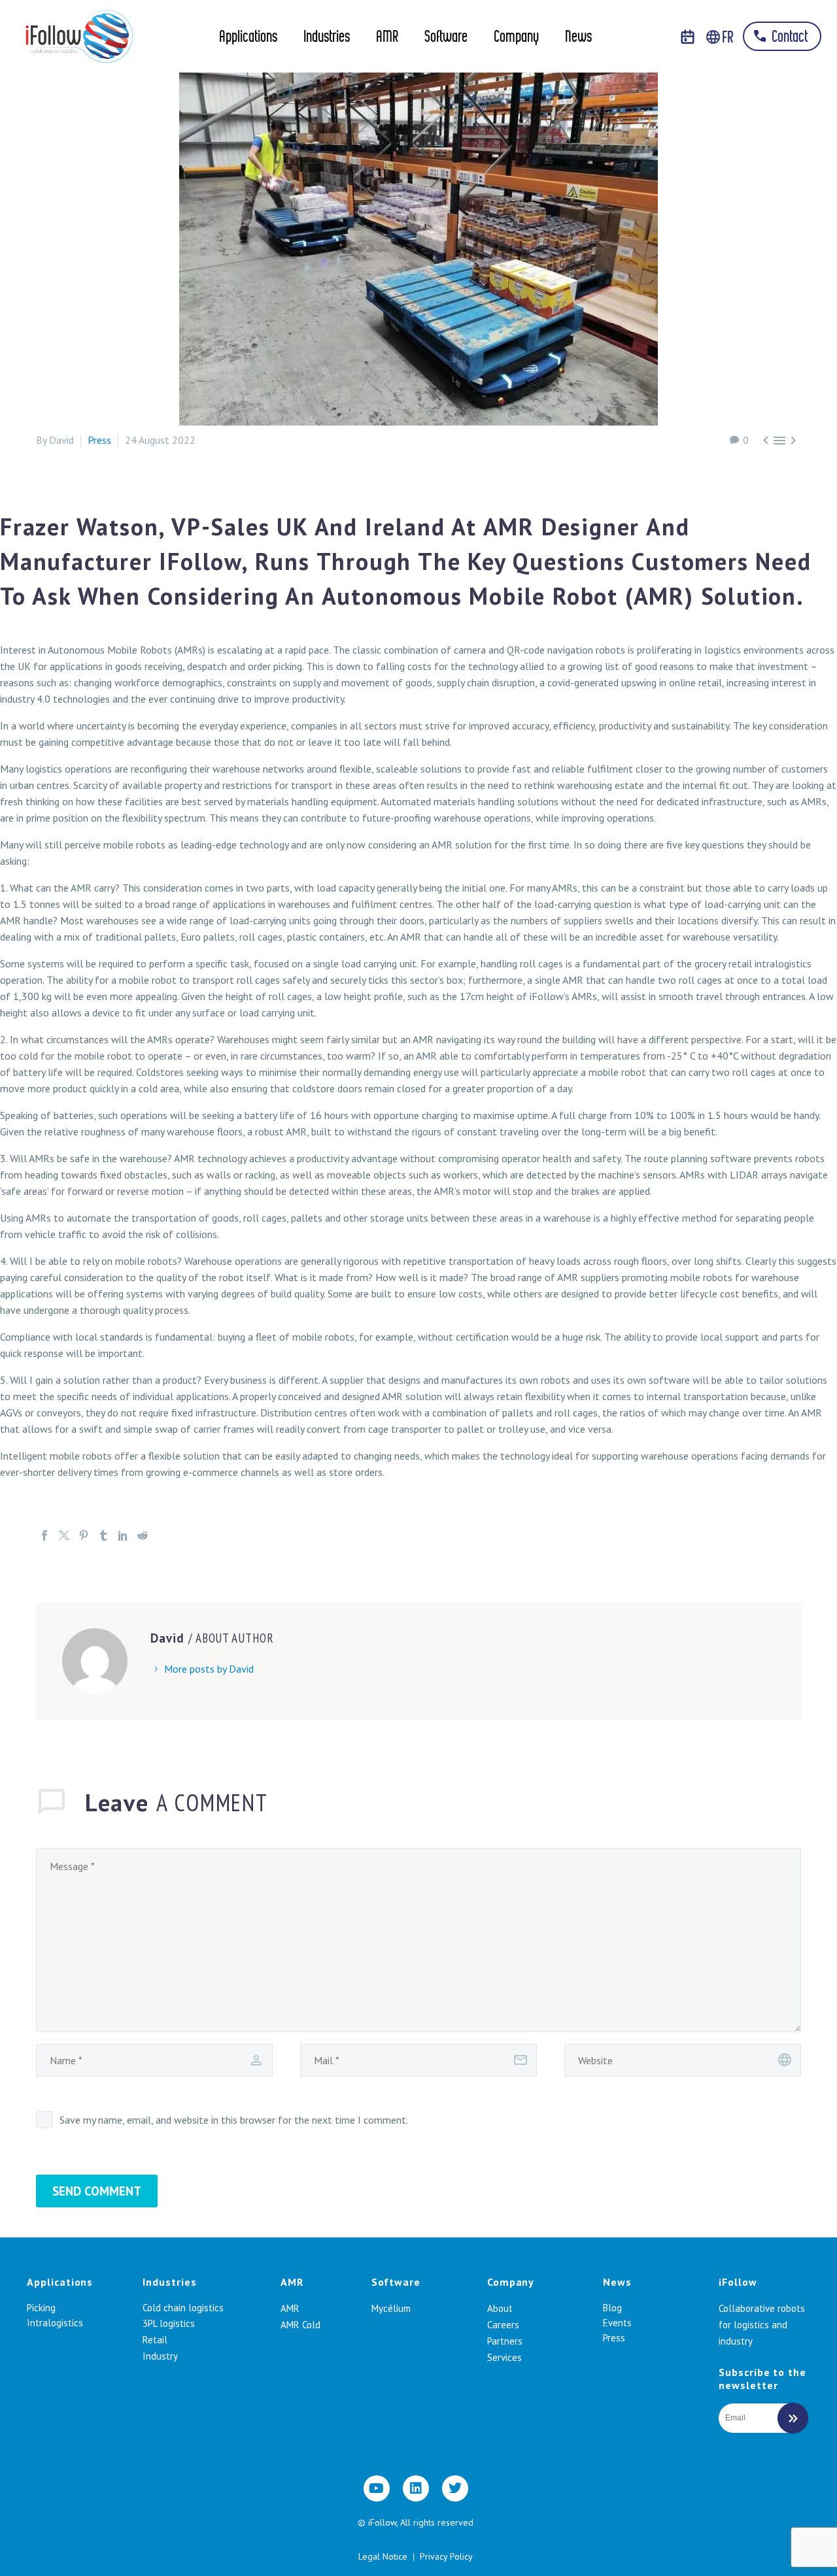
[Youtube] (377, 2488)
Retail (155, 2340)
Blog (612, 2308)
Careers (503, 2325)
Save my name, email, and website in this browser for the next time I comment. (234, 2120)
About (500, 2308)
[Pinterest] (84, 1535)
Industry (160, 2356)
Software (446, 38)
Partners (505, 2341)
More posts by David (209, 1669)
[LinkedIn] (123, 1535)
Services (504, 2357)
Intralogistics (55, 2323)
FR (727, 38)
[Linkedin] (416, 2488)
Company (516, 38)
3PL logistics (169, 2323)
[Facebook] (44, 1535)
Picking (41, 2308)
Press (99, 440)
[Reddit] (143, 1535)
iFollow (738, 2282)
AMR (387, 38)
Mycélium (391, 2308)
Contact (788, 38)
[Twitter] (64, 1535)
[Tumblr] (103, 1535)
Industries (327, 38)
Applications (248, 38)
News (578, 38)
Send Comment (97, 2191)
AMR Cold (300, 2325)
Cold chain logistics (183, 2308)
